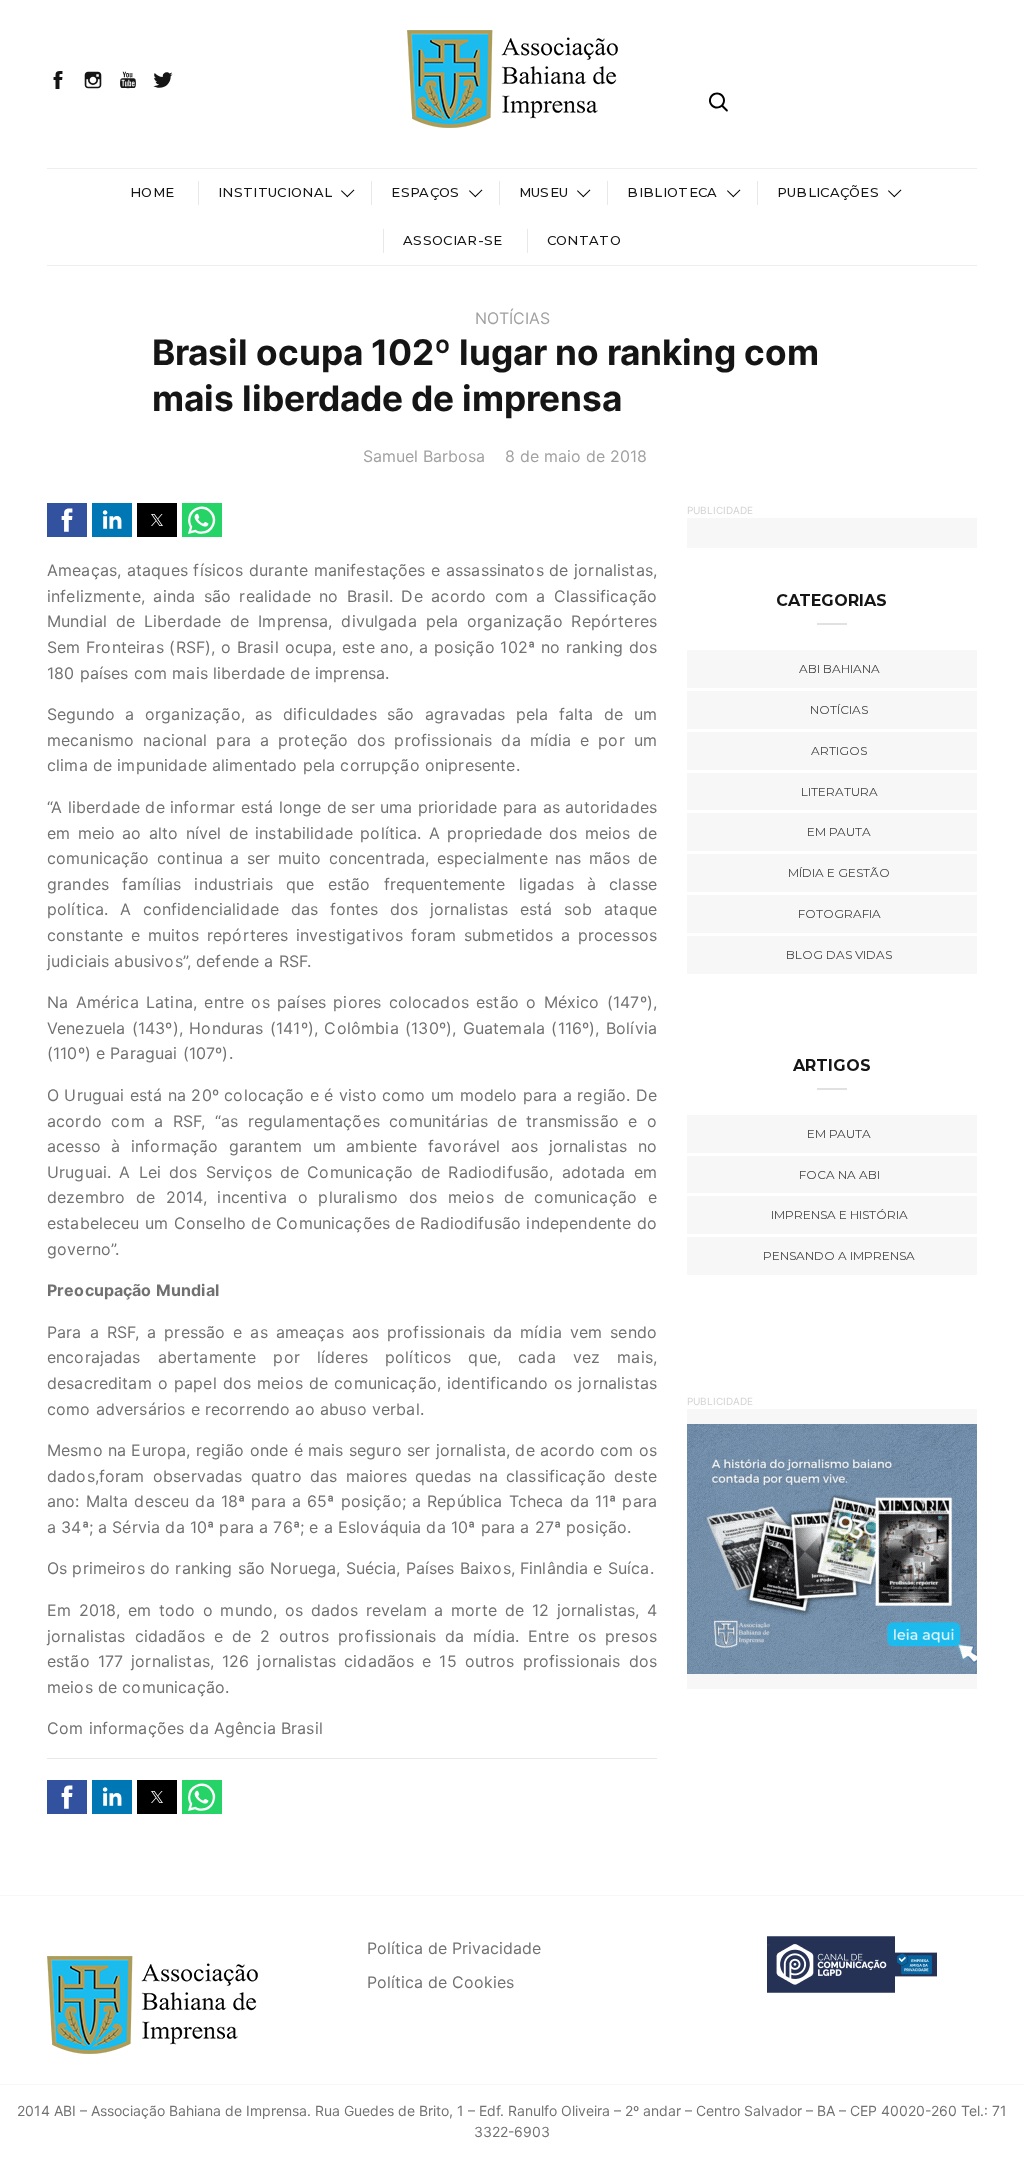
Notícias (512, 318)
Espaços (425, 192)
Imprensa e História (839, 1214)
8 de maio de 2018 (576, 456)
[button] (67, 520)
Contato (584, 240)
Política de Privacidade (454, 1948)
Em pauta (839, 831)
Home (152, 192)
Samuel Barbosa (424, 456)
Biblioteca (672, 192)
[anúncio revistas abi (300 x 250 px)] (807, 1548)
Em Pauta (839, 1133)
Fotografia (839, 913)
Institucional (275, 192)
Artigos (839, 750)
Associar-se (453, 240)
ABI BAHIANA (839, 668)
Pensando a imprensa (839, 1255)
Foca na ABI (839, 1174)
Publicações (828, 192)
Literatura (839, 791)
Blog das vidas (839, 954)
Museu (544, 192)
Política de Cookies (440, 1982)
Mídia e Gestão (839, 872)
